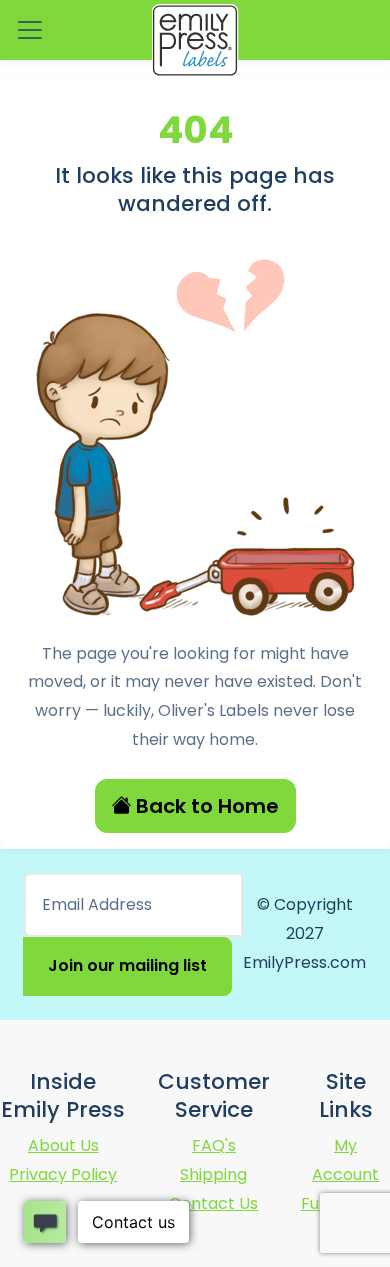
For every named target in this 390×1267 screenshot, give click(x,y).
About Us (63, 1145)
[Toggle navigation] (30, 30)
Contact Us (213, 1203)
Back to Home (207, 806)
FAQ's (214, 1145)
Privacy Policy (63, 1174)
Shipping (213, 1174)
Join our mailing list (127, 965)
